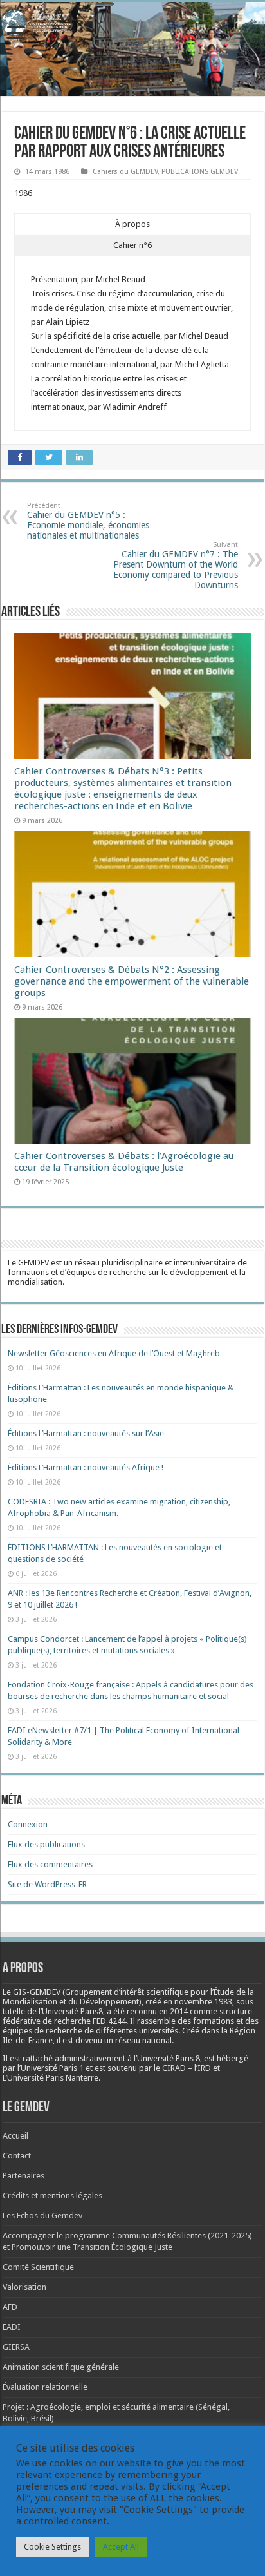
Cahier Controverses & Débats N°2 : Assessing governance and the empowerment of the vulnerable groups (132, 981)
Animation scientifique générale (61, 2367)
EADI (12, 2327)
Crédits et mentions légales (52, 2196)
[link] (203, 2002)
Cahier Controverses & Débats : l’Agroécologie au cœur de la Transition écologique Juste (124, 1162)
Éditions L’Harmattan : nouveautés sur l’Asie (86, 1433)
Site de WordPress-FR (47, 1884)
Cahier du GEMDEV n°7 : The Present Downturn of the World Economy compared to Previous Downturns (176, 565)
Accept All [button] (121, 2547)
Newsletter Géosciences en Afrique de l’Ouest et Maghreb (114, 1353)
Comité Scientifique (38, 2267)
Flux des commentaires (50, 1864)
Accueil (15, 2136)
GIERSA (16, 2347)
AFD (10, 2307)
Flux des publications (46, 1844)
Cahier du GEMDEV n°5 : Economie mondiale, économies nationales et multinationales (88, 521)
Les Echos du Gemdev (42, 2216)
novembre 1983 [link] (203, 2002)
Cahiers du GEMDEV (125, 172)
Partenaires (23, 2176)
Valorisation (24, 2287)
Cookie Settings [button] (52, 2547)
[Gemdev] (132, 23)
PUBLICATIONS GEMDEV (200, 172)
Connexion (28, 1824)
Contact (17, 2156)
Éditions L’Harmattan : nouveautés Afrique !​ (86, 1467)
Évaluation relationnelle (45, 2387)
